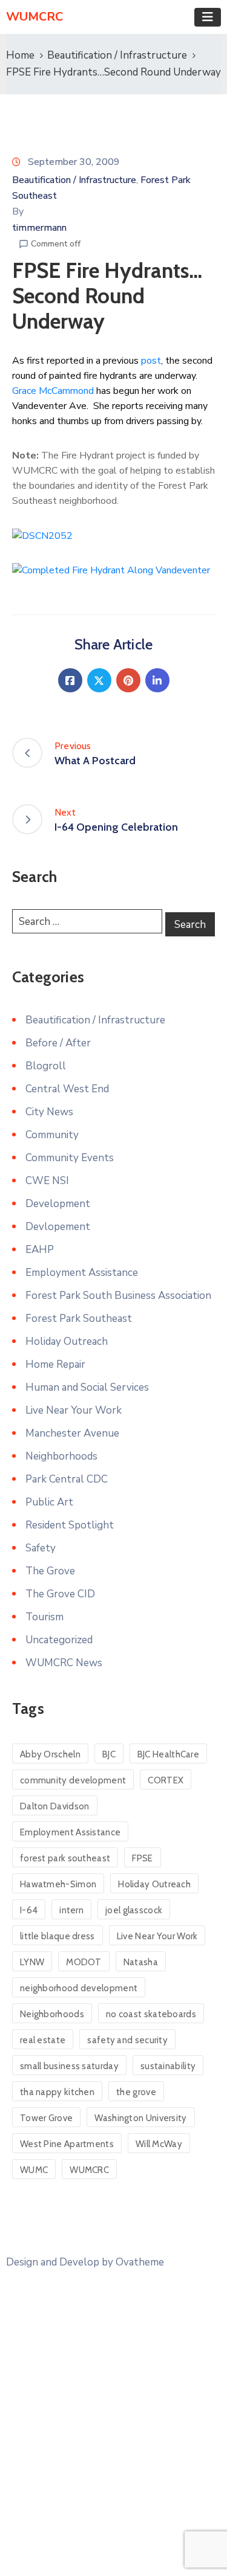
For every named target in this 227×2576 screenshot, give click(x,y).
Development (58, 1204)
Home (20, 55)
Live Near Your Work (74, 1410)
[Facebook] (70, 680)
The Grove (50, 1571)
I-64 (29, 1910)
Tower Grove (46, 2118)
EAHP (40, 1250)
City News (49, 1112)
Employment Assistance (82, 1273)
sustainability (168, 2066)
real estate (43, 2040)
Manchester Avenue (72, 1433)
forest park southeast (65, 1858)
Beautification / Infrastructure (117, 55)
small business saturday (69, 2066)
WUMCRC (89, 2170)
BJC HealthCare (168, 1754)
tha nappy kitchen (57, 2092)
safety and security (127, 2040)
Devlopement (58, 1227)
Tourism (44, 1617)
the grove (136, 2092)
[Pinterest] (128, 680)
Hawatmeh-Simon (58, 1884)
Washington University (140, 2118)
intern (71, 1910)
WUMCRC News (64, 1663)
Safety (41, 1548)
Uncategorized (59, 1640)
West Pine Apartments (67, 2144)
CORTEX (166, 1780)
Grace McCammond (53, 391)
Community (52, 1135)
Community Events (70, 1158)
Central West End (67, 1089)
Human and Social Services (87, 1387)
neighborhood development (79, 1988)
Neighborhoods (61, 1456)
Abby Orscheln (50, 1754)
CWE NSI (47, 1181)
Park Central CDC (67, 1479)
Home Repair (55, 1364)
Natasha (141, 1962)
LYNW (32, 1962)
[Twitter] (99, 680)
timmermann (39, 228)
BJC (109, 1754)
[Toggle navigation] (208, 17)
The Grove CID (60, 1594)
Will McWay (159, 2144)
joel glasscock (134, 1910)
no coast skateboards (151, 2014)
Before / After (58, 1043)
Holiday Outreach (67, 1341)
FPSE (142, 1858)
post (151, 361)
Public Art (49, 1502)
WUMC (34, 2170)
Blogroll (46, 1066)
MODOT (84, 1962)
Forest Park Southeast (79, 1319)
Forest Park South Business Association (118, 1296)
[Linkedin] (157, 680)
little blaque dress (58, 1936)
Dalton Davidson (55, 1806)
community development (73, 1780)
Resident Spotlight (70, 1525)
